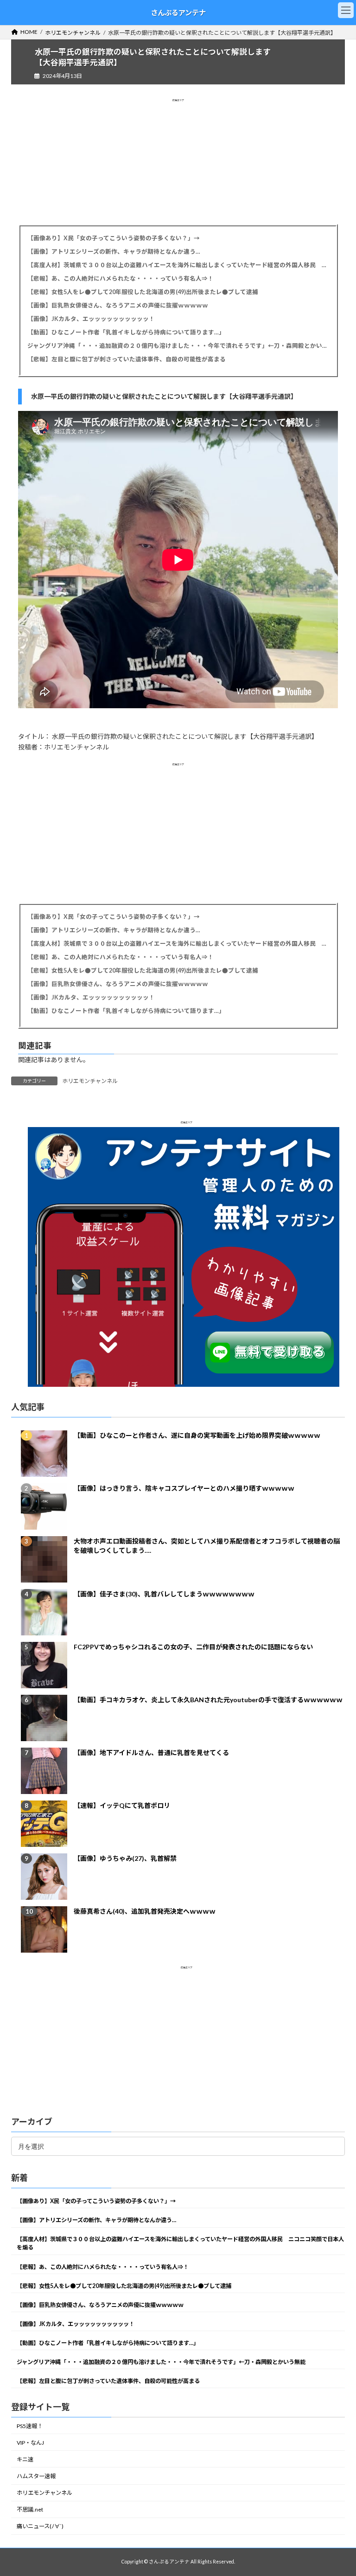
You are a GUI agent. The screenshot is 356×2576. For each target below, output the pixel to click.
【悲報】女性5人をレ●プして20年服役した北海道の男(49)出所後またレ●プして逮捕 (143, 292)
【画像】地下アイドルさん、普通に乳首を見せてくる (151, 1753)
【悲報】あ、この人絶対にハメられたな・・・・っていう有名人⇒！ (121, 279)
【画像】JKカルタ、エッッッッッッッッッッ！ (91, 319)
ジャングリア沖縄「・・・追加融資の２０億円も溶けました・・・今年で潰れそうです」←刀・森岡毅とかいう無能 (178, 346)
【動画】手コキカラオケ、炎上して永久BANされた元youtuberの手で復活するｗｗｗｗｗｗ (208, 1700)
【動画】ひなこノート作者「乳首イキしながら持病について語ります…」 (126, 332)
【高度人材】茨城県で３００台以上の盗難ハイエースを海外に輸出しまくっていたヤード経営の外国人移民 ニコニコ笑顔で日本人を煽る (178, 265)
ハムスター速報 (36, 2476)
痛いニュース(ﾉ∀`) (40, 2526)
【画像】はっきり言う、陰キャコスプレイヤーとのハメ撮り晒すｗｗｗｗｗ (184, 1488)
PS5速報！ (30, 2426)
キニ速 (25, 2459)
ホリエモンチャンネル (90, 1081)
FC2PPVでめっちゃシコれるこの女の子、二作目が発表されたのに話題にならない (193, 1647)
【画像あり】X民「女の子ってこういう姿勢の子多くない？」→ (114, 238)
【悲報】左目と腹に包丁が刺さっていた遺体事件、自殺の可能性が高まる (127, 359)
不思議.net (30, 2509)
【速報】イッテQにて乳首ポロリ (122, 1805)
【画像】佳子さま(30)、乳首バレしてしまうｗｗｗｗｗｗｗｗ (164, 1594)
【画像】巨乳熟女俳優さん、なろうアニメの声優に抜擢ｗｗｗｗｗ (118, 305)
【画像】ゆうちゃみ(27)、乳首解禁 (125, 1858)
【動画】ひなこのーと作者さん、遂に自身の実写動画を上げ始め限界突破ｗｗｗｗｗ (197, 1435)
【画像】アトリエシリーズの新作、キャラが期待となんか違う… (114, 252)
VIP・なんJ (30, 2443)
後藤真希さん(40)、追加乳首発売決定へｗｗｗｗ (145, 1911)
